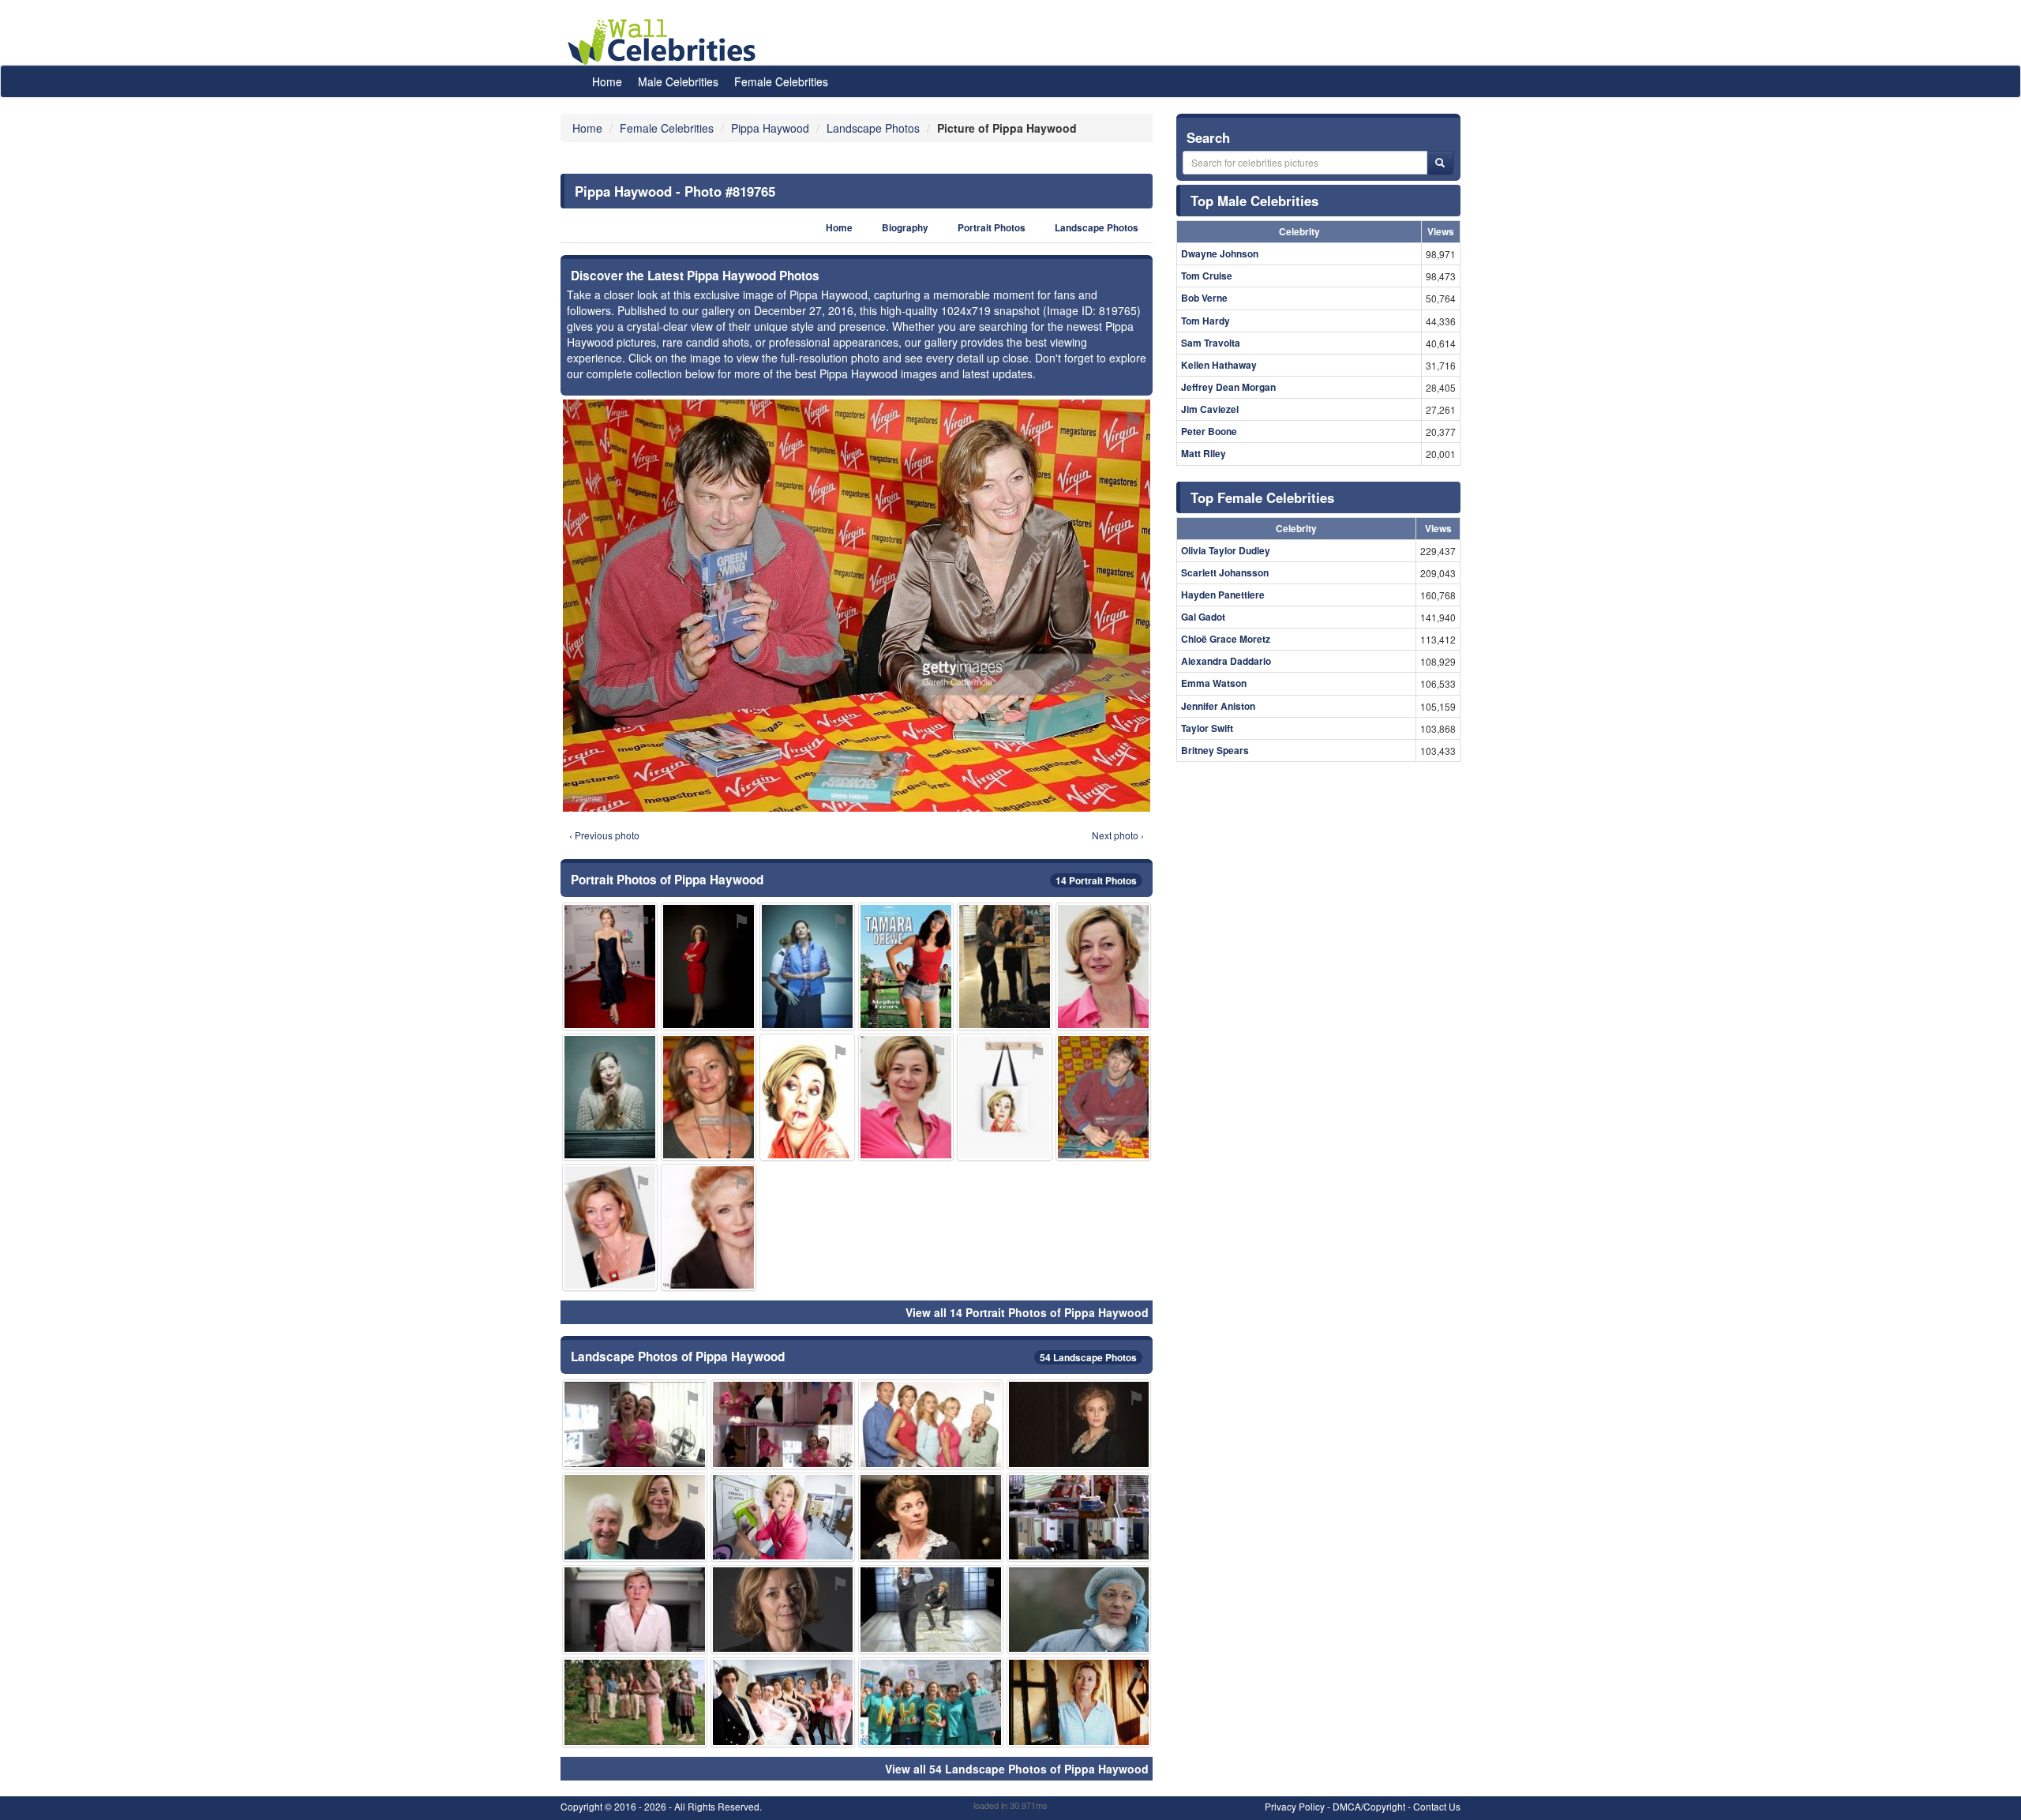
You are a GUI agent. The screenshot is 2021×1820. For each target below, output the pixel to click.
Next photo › (1118, 835)
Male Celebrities (678, 81)
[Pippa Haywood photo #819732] (807, 966)
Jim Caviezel (1210, 409)
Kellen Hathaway (1219, 365)
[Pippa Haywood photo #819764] (783, 1517)
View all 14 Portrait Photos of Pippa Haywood (1027, 1312)
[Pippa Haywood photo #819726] (635, 1424)
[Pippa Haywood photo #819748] (1005, 966)
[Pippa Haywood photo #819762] (1005, 1097)
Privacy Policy (1295, 1806)
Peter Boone (1209, 431)
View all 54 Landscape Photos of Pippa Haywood (1017, 1769)
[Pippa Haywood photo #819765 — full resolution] (857, 606)
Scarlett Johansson (1225, 572)
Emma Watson (1214, 683)
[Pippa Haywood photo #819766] (610, 966)
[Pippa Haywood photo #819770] (1103, 1097)
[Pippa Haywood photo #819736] (1103, 966)
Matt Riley (1204, 453)
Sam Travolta (1211, 343)
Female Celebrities (781, 81)
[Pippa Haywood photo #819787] (1079, 1517)
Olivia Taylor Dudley (1226, 550)
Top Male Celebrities (1254, 201)
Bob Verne (1204, 298)
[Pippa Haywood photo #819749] (807, 1097)
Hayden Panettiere (1223, 595)
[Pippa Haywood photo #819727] (610, 1097)
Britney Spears (1215, 750)
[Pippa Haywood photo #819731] (635, 1517)
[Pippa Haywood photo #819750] (783, 1702)
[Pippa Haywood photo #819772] (610, 1227)
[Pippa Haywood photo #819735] (931, 1610)
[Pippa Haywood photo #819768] (906, 966)
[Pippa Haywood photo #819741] (1079, 1424)
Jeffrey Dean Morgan (1228, 387)
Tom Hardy (1205, 321)
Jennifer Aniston (1218, 706)
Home (607, 81)
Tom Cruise (1207, 276)
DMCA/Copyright (1369, 1806)
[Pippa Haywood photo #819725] (709, 1097)
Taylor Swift (1207, 728)
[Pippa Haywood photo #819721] (1079, 1702)
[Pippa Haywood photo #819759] (635, 1702)
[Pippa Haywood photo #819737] (709, 966)
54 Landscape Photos (1088, 1357)
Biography (905, 228)
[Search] (1440, 163)
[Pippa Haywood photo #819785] (931, 1702)
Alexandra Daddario (1226, 661)
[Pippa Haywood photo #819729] (635, 1610)
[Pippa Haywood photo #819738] (931, 1424)
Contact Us (1437, 1806)
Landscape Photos (1097, 228)
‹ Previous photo (604, 835)
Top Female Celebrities (1262, 497)
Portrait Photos (992, 228)
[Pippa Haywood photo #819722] (931, 1517)
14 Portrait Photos (1096, 880)
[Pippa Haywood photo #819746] (783, 1424)
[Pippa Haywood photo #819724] (783, 1610)
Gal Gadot (1203, 617)
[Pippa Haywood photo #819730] (906, 1097)
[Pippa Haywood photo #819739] (1079, 1610)
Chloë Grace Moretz (1226, 639)
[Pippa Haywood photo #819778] (709, 1227)
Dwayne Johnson (1220, 253)
